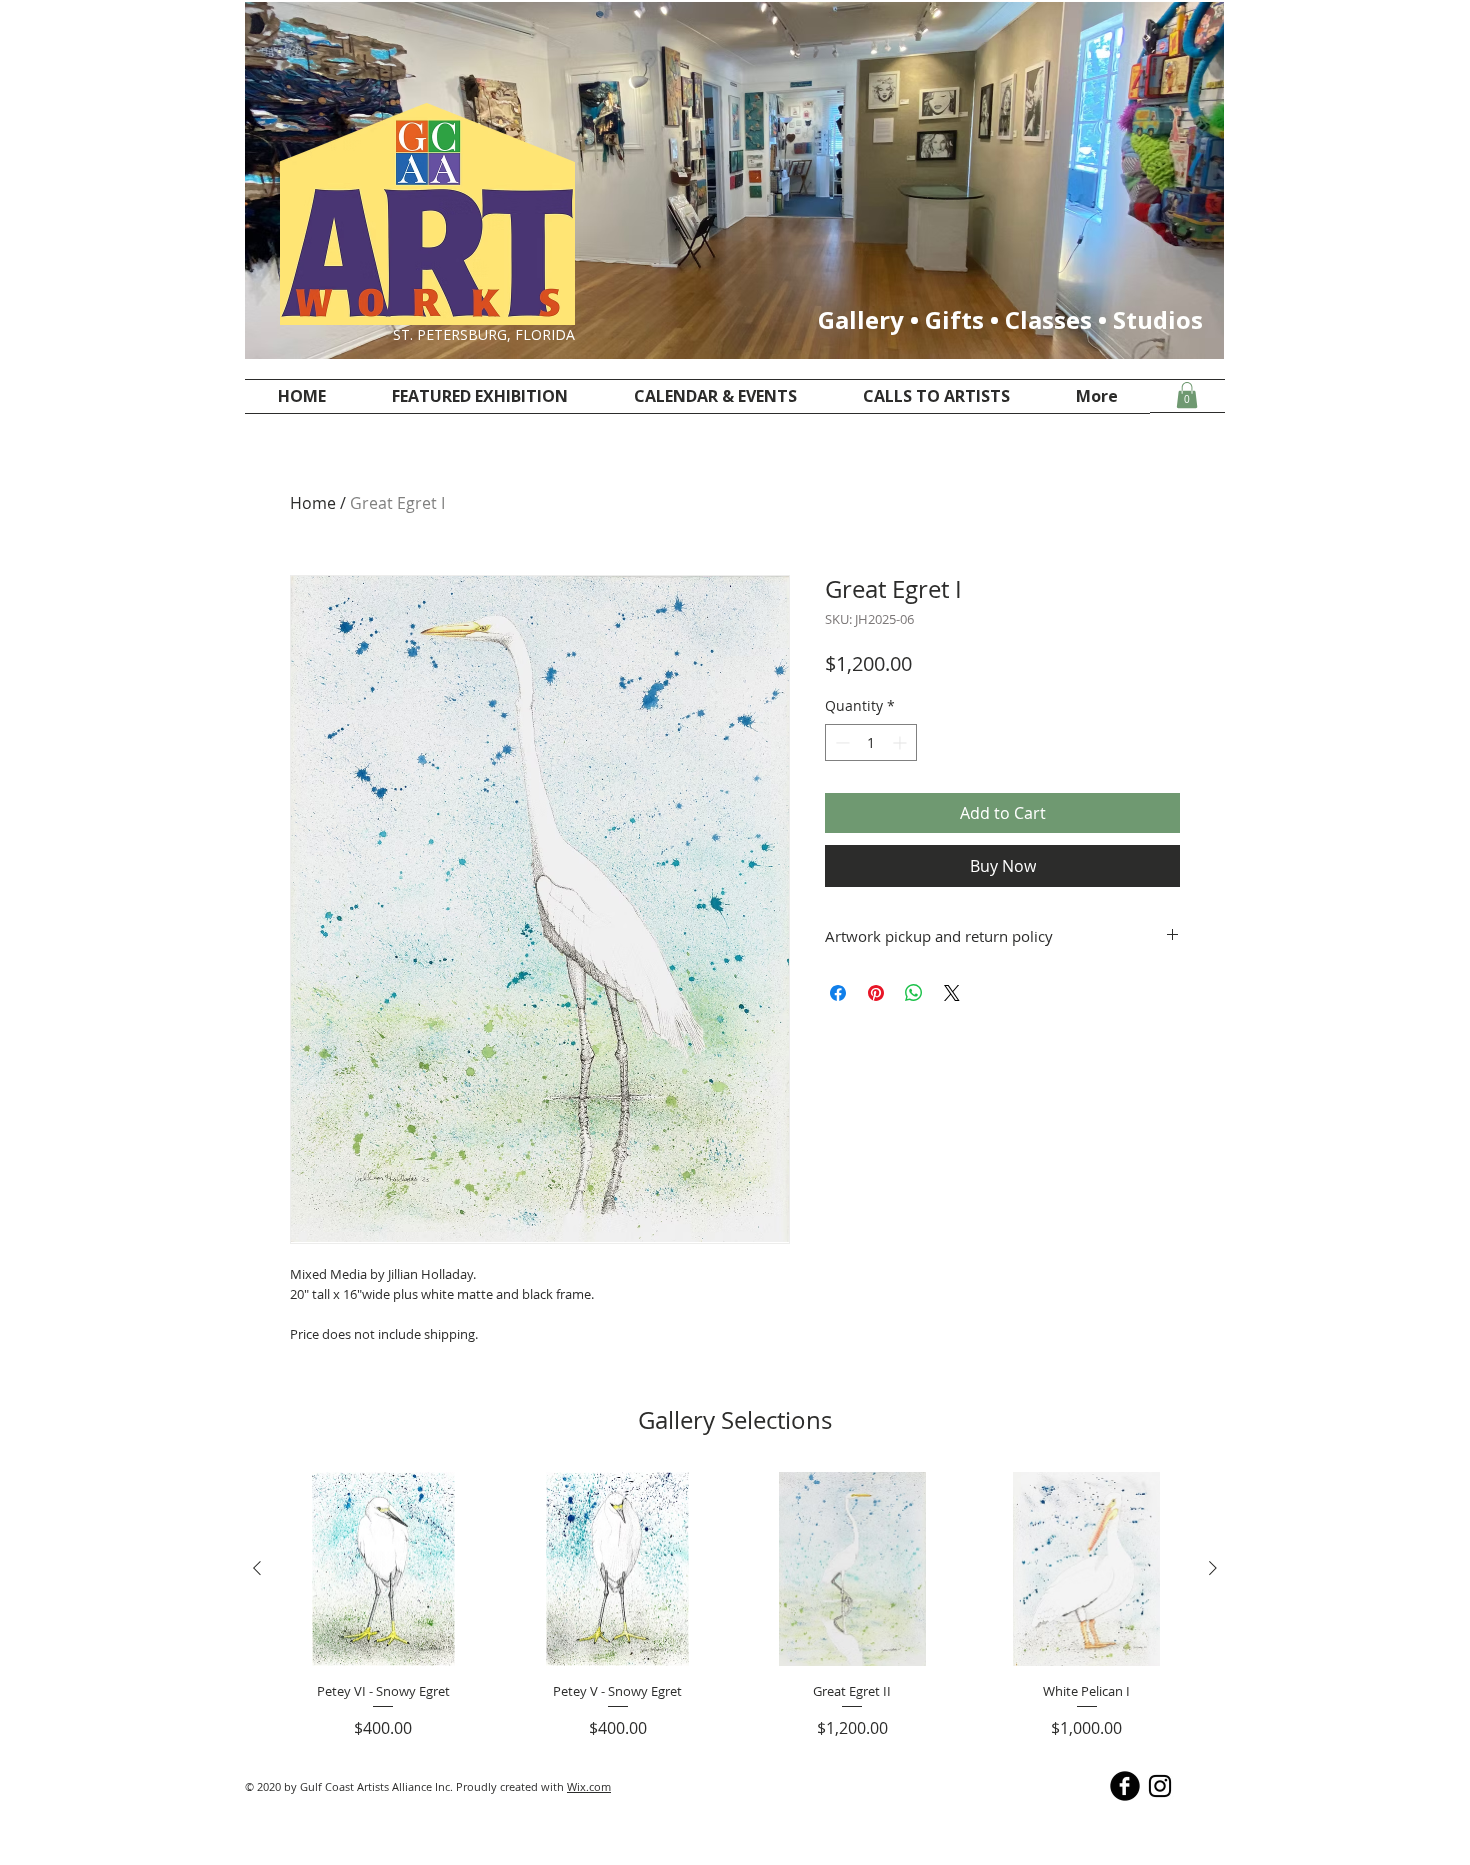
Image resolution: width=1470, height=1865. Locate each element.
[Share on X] (952, 993)
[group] (735, 1606)
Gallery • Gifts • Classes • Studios (1010, 319)
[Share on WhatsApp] (914, 993)
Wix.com (589, 1786)
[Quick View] (383, 1569)
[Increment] (901, 742)
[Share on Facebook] (838, 993)
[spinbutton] (871, 742)
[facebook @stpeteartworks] (1125, 1786)
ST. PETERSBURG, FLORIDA (484, 334)
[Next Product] (1213, 1568)
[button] (1187, 395)
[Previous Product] (257, 1568)
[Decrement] (840, 742)
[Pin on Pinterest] (876, 993)
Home (313, 503)
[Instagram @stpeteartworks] (1160, 1786)
